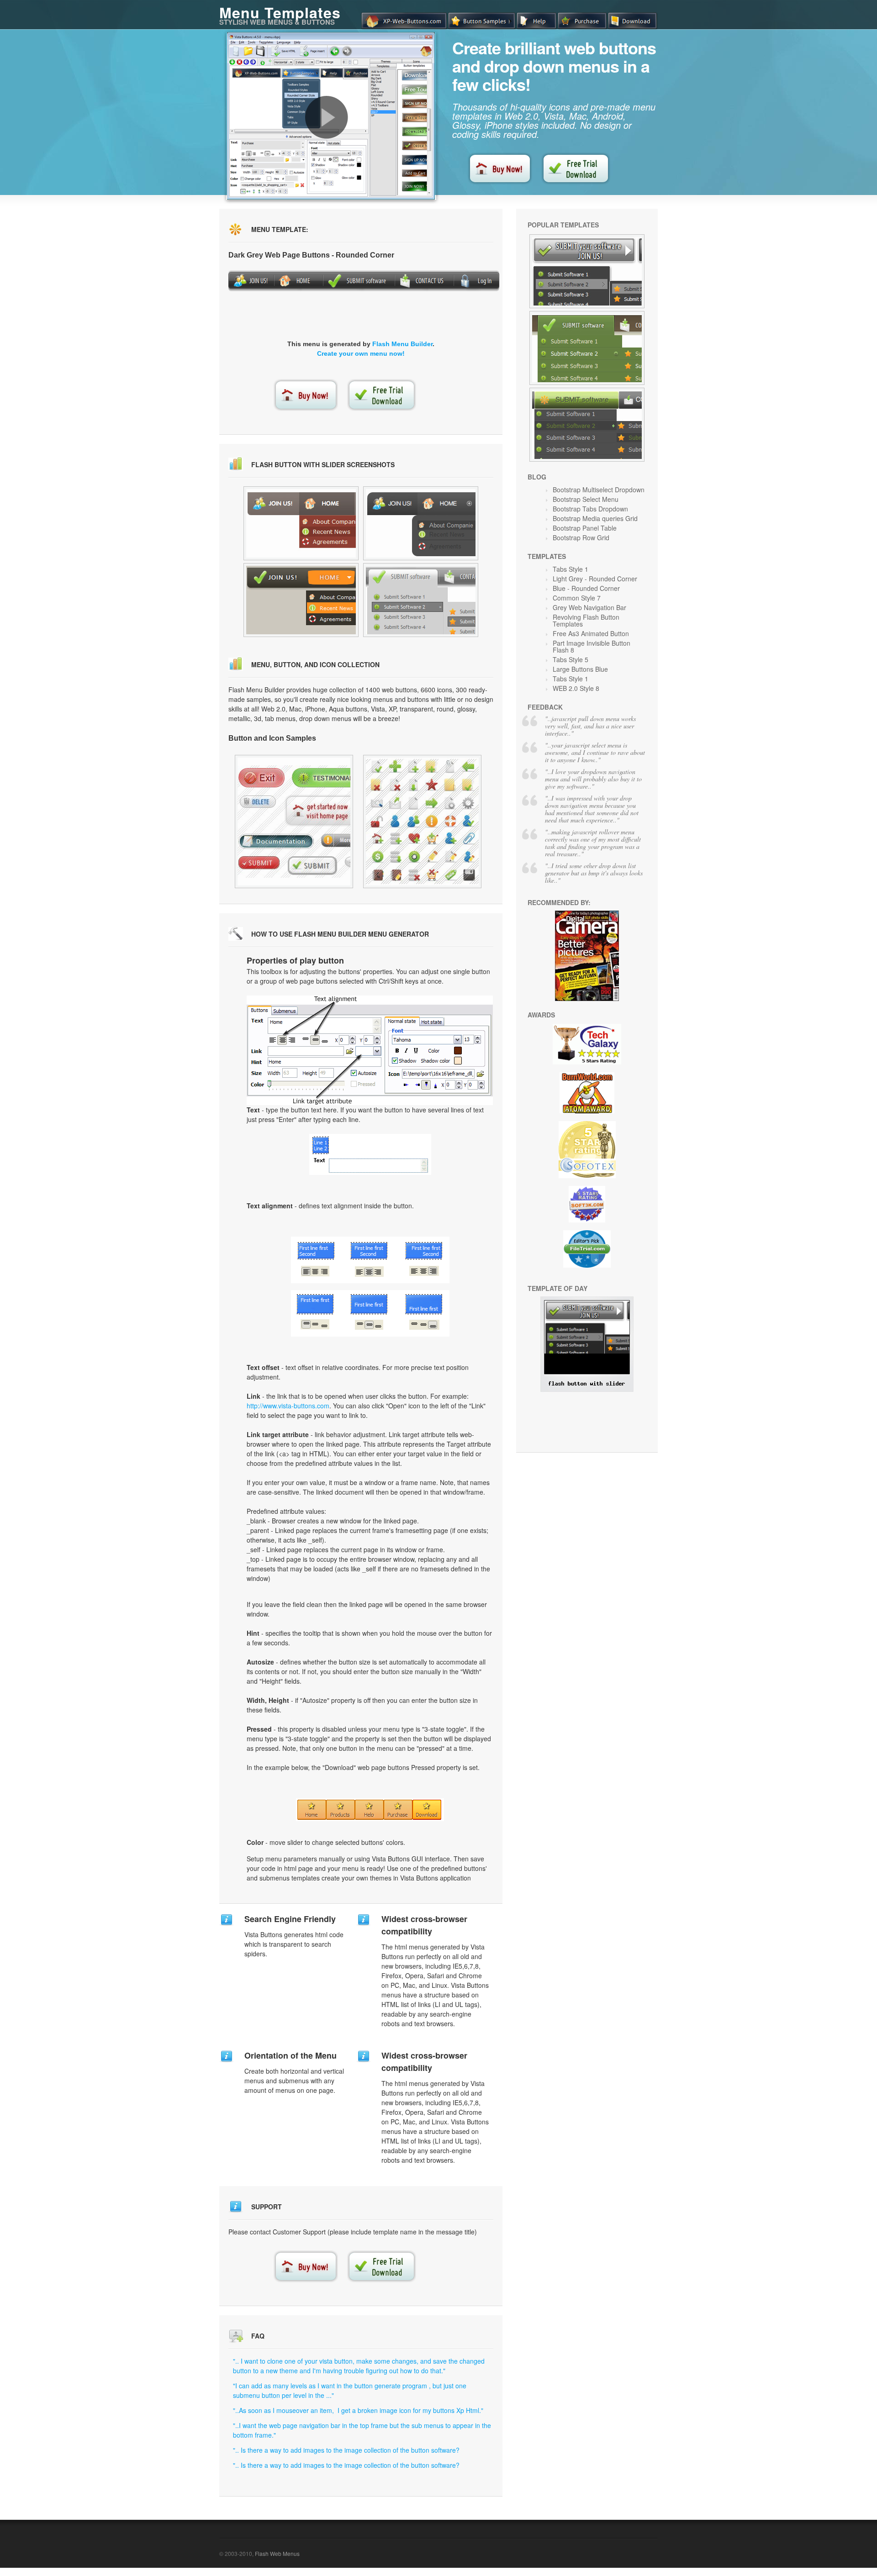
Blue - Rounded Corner (586, 588)
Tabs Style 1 (571, 569)
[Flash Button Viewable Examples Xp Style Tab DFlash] (587, 271)
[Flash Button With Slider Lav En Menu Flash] (587, 1389)
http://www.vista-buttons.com (288, 1406)
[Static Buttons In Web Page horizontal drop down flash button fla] (301, 523)
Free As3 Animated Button (591, 633)
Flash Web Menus (277, 2553)
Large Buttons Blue (580, 669)
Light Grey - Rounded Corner (595, 579)
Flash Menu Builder (402, 344)
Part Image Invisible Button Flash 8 (592, 646)
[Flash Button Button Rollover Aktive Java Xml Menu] (294, 822)
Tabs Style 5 (571, 659)
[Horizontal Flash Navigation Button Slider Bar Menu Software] (587, 348)
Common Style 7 (577, 598)
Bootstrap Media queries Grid (595, 518)
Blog (537, 477)
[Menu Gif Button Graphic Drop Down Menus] (422, 822)
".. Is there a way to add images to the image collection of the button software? (346, 2450)
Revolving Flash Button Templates (586, 620)
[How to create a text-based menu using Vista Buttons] (327, 117)
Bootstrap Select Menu (586, 499)
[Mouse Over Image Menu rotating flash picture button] (421, 523)
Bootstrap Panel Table (585, 528)
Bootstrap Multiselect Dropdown (599, 490)
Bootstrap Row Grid (581, 537)
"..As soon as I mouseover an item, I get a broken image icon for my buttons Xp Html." (358, 2410)
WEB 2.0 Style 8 (576, 688)
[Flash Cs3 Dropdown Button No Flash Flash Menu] (587, 425)
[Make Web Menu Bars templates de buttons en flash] (301, 600)
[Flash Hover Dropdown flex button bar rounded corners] (421, 600)
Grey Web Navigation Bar (589, 607)
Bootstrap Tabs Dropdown (590, 509)
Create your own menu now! (361, 353)
